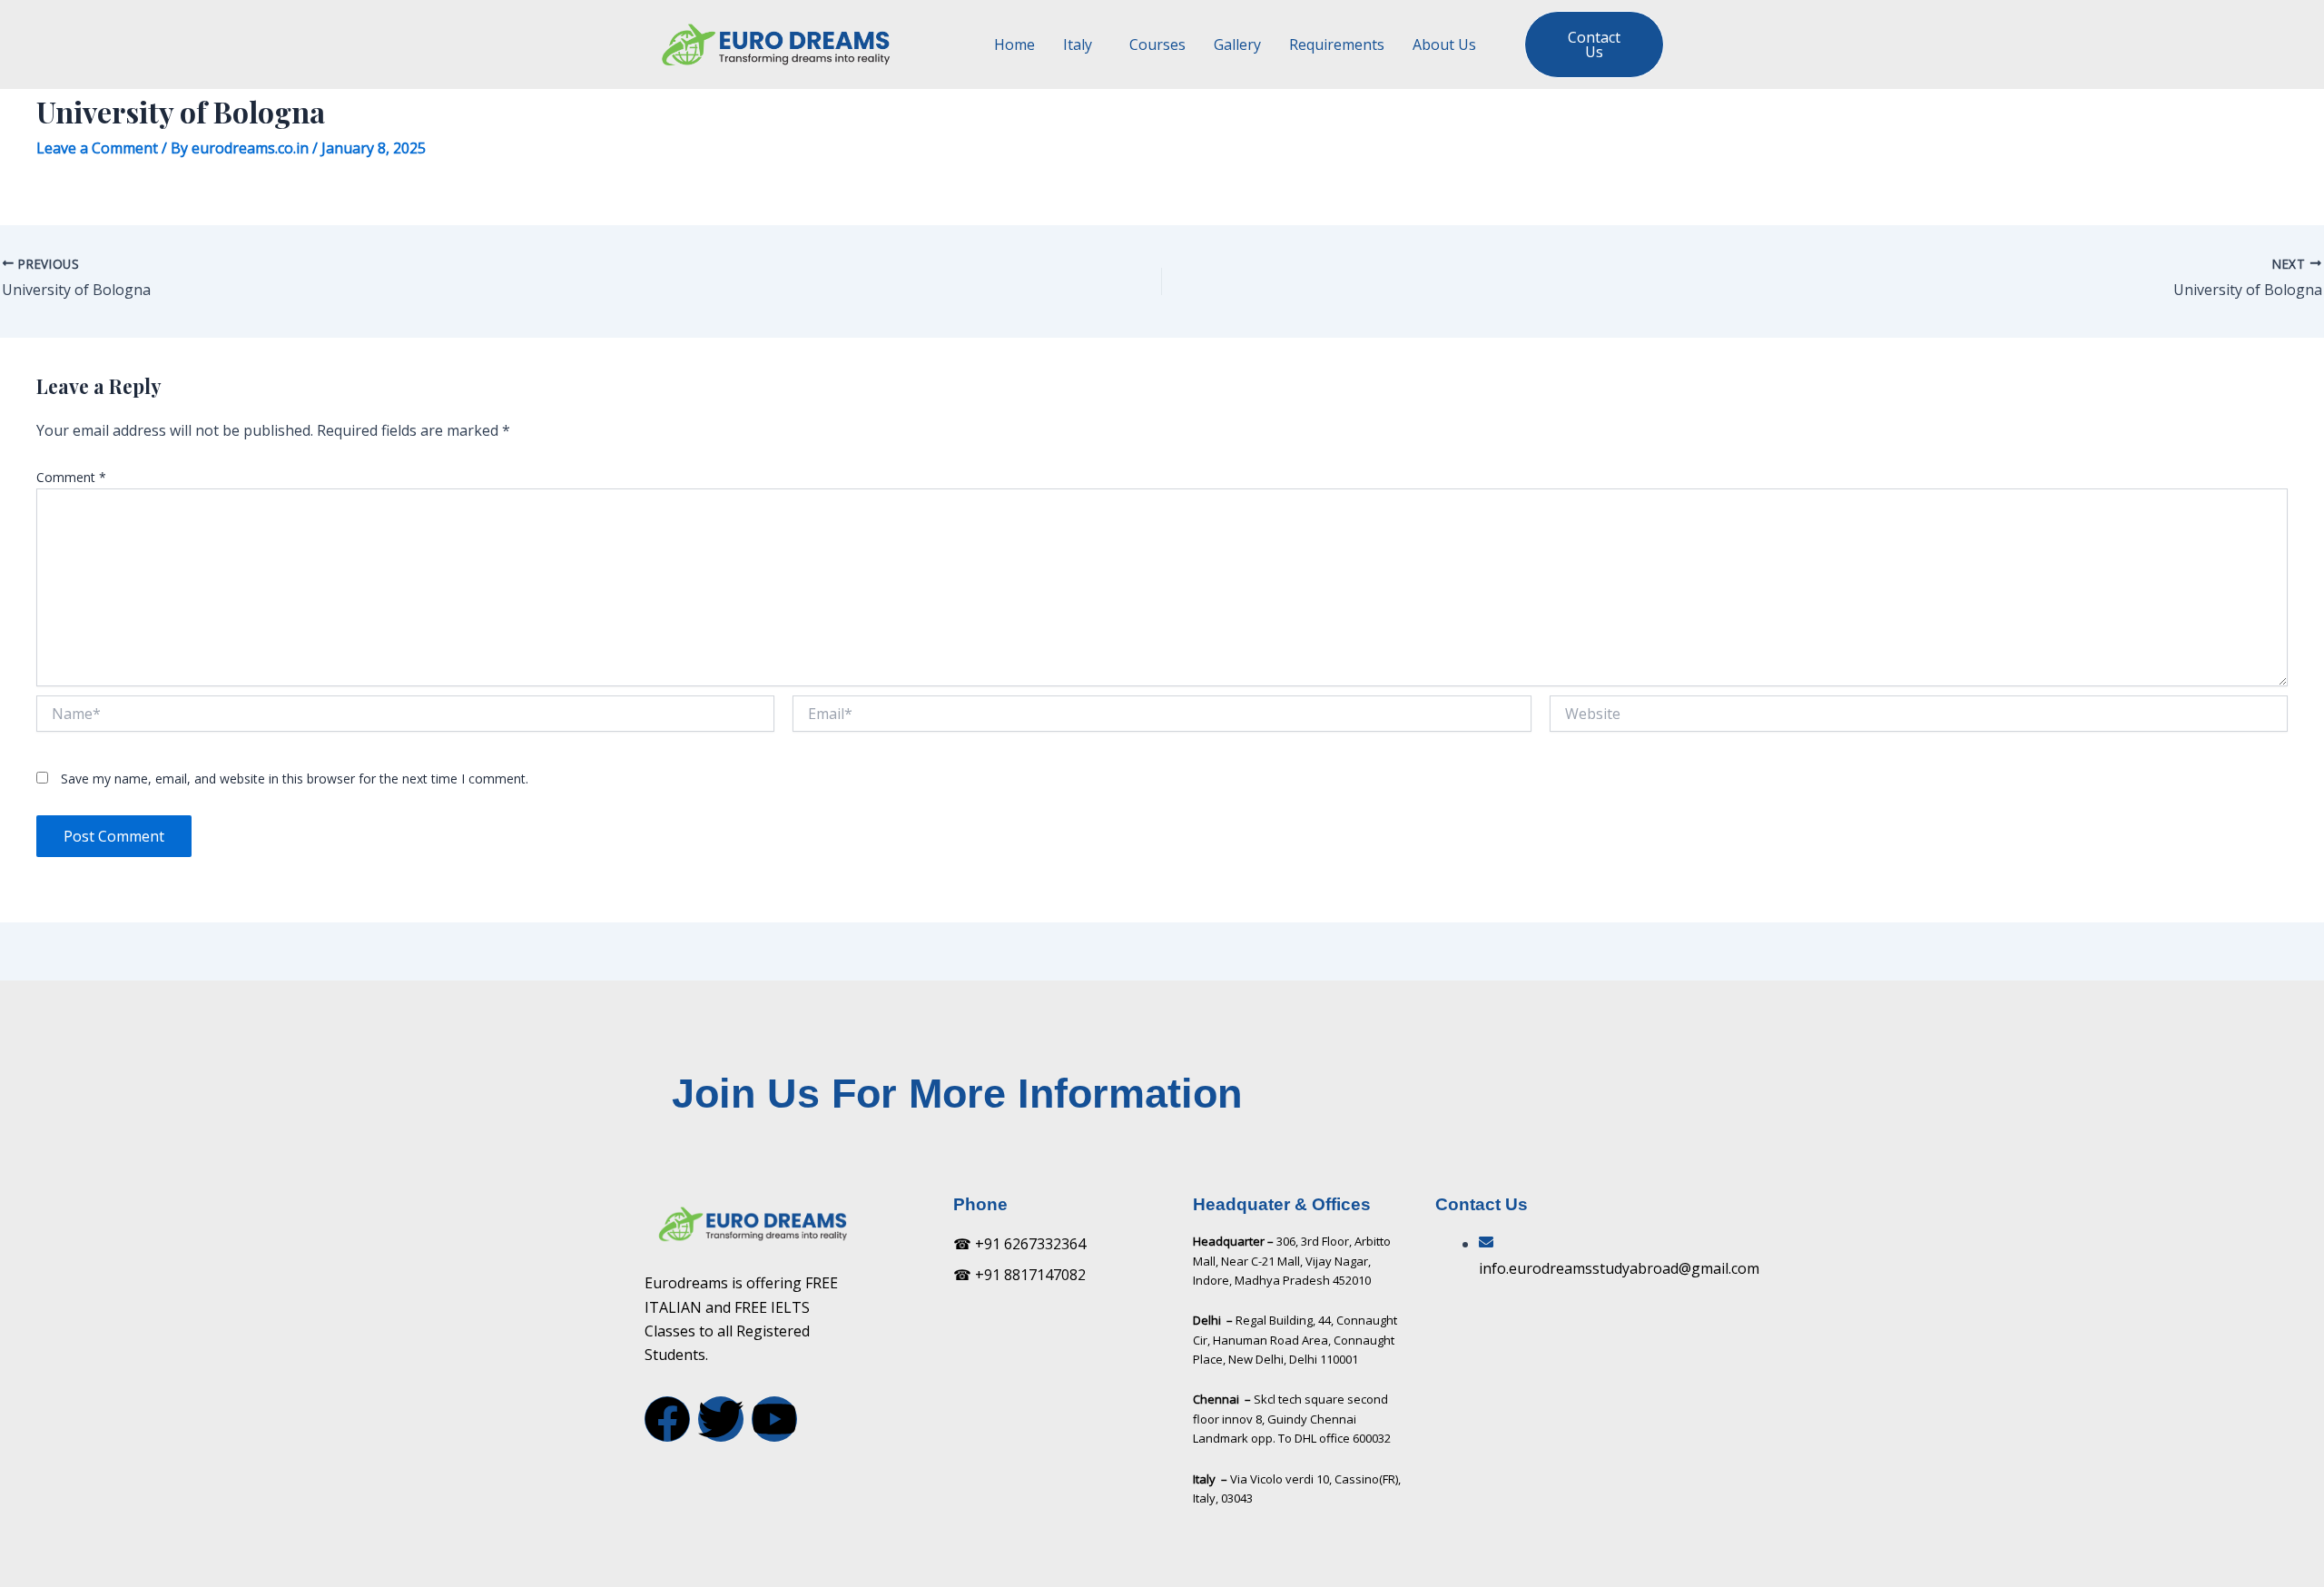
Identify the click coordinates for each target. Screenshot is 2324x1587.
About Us (1444, 44)
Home (1014, 44)
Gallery (1237, 44)
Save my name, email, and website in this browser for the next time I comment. (295, 779)
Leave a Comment (97, 148)
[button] (1082, 44)
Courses (1157, 44)
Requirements (1337, 44)
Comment (71, 477)
